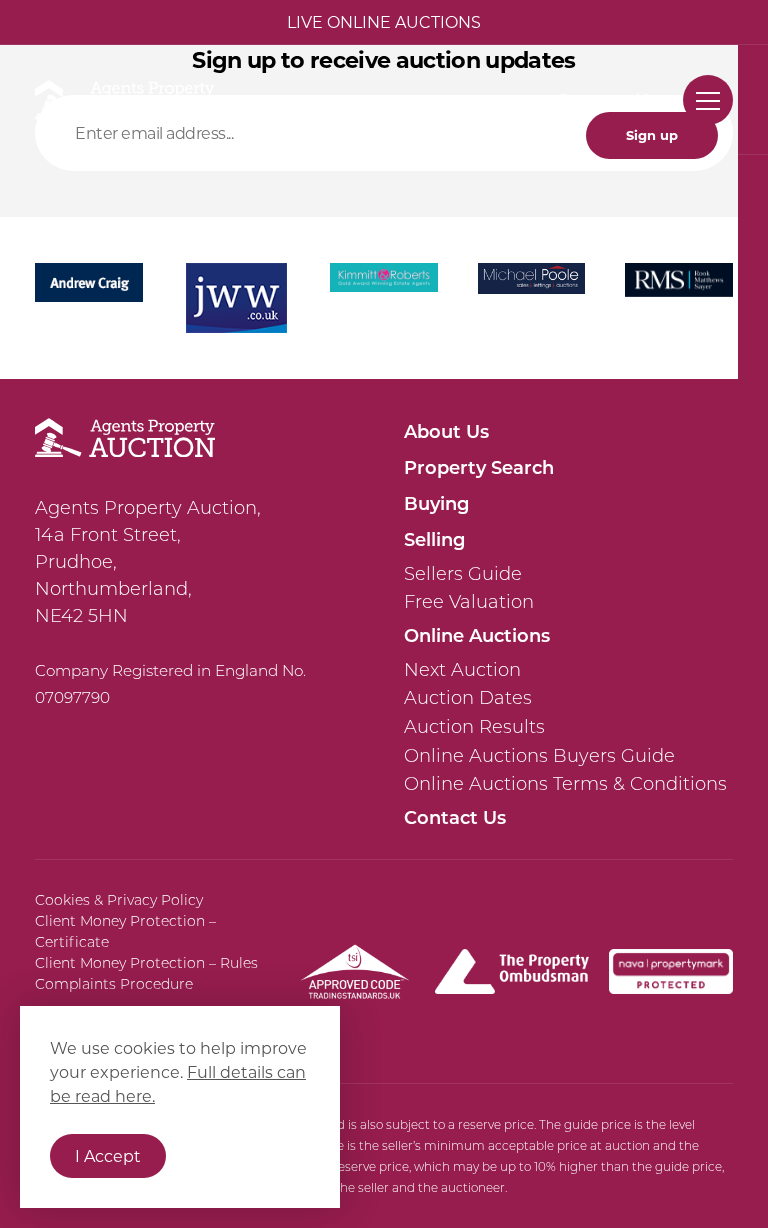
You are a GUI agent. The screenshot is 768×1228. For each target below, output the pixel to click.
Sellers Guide (463, 574)
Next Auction (462, 670)
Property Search (479, 467)
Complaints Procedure (114, 984)
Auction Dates (468, 698)
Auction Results (474, 727)
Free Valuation (469, 602)
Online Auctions (477, 635)
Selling (434, 539)
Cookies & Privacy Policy (119, 900)
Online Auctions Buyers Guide (539, 756)
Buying (436, 503)
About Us (446, 431)
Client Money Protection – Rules (146, 963)
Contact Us (607, 100)
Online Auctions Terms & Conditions (565, 784)
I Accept (108, 1155)
